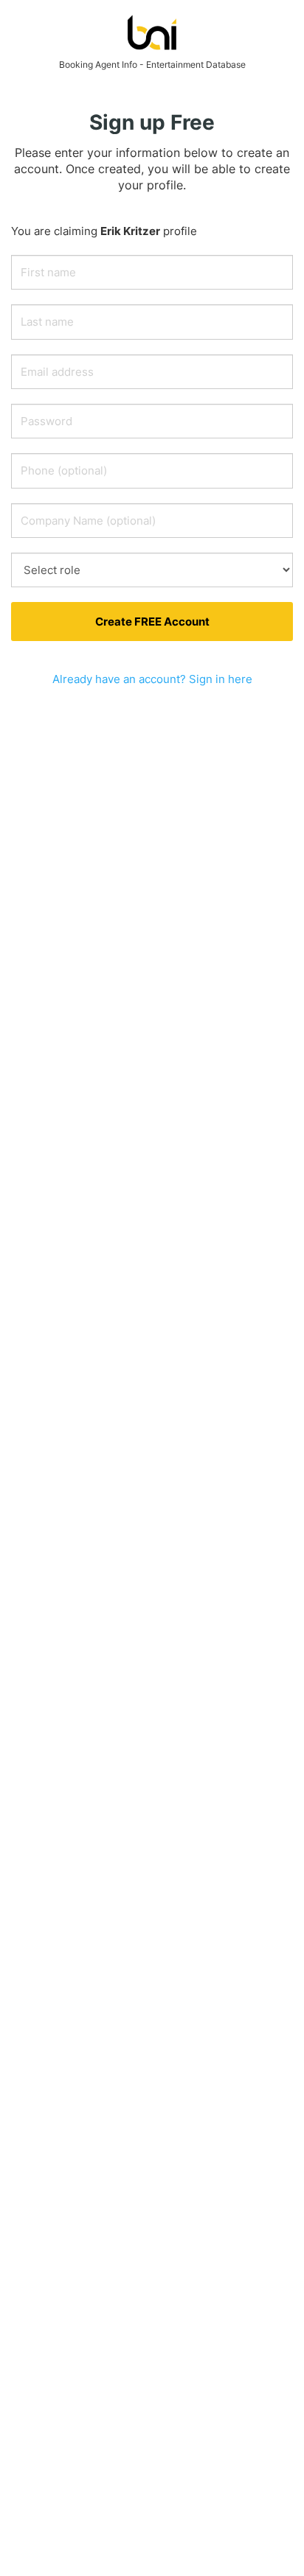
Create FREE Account (152, 622)
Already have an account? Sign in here (152, 679)
